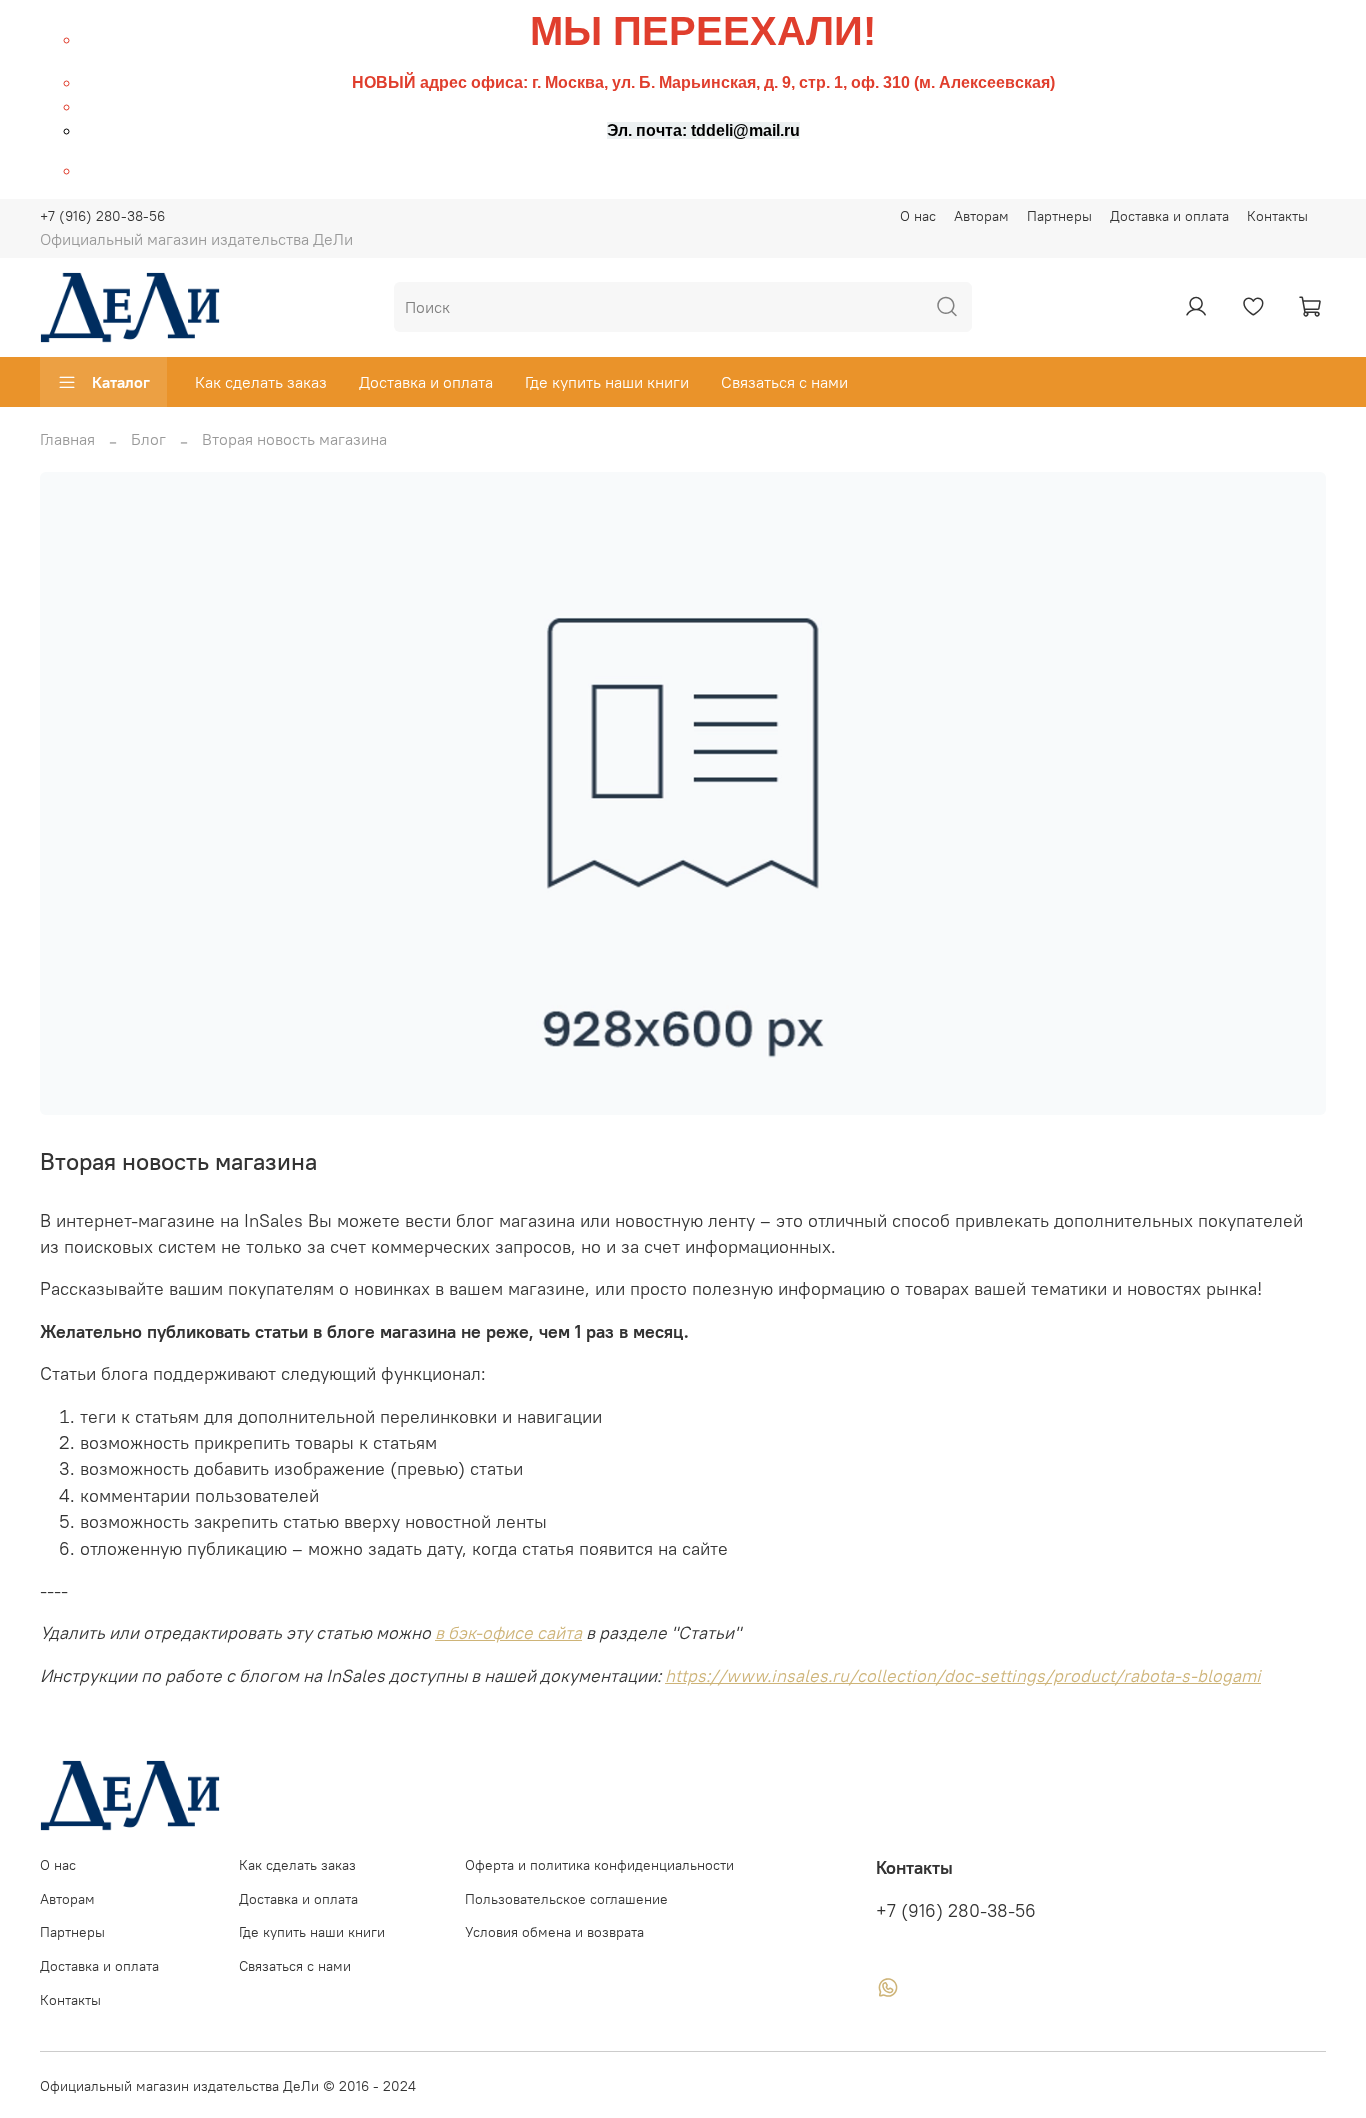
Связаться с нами (784, 382)
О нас (918, 216)
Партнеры (1059, 216)
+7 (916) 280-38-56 (102, 216)
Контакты (1277, 216)
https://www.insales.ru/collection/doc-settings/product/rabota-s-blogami (963, 1676)
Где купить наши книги (607, 382)
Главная (67, 439)
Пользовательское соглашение (566, 1899)
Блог (148, 439)
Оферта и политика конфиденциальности (599, 1865)
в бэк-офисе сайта (508, 1633)
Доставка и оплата (1169, 216)
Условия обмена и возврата (554, 1932)
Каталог (121, 382)
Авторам (981, 216)
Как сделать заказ (261, 382)
